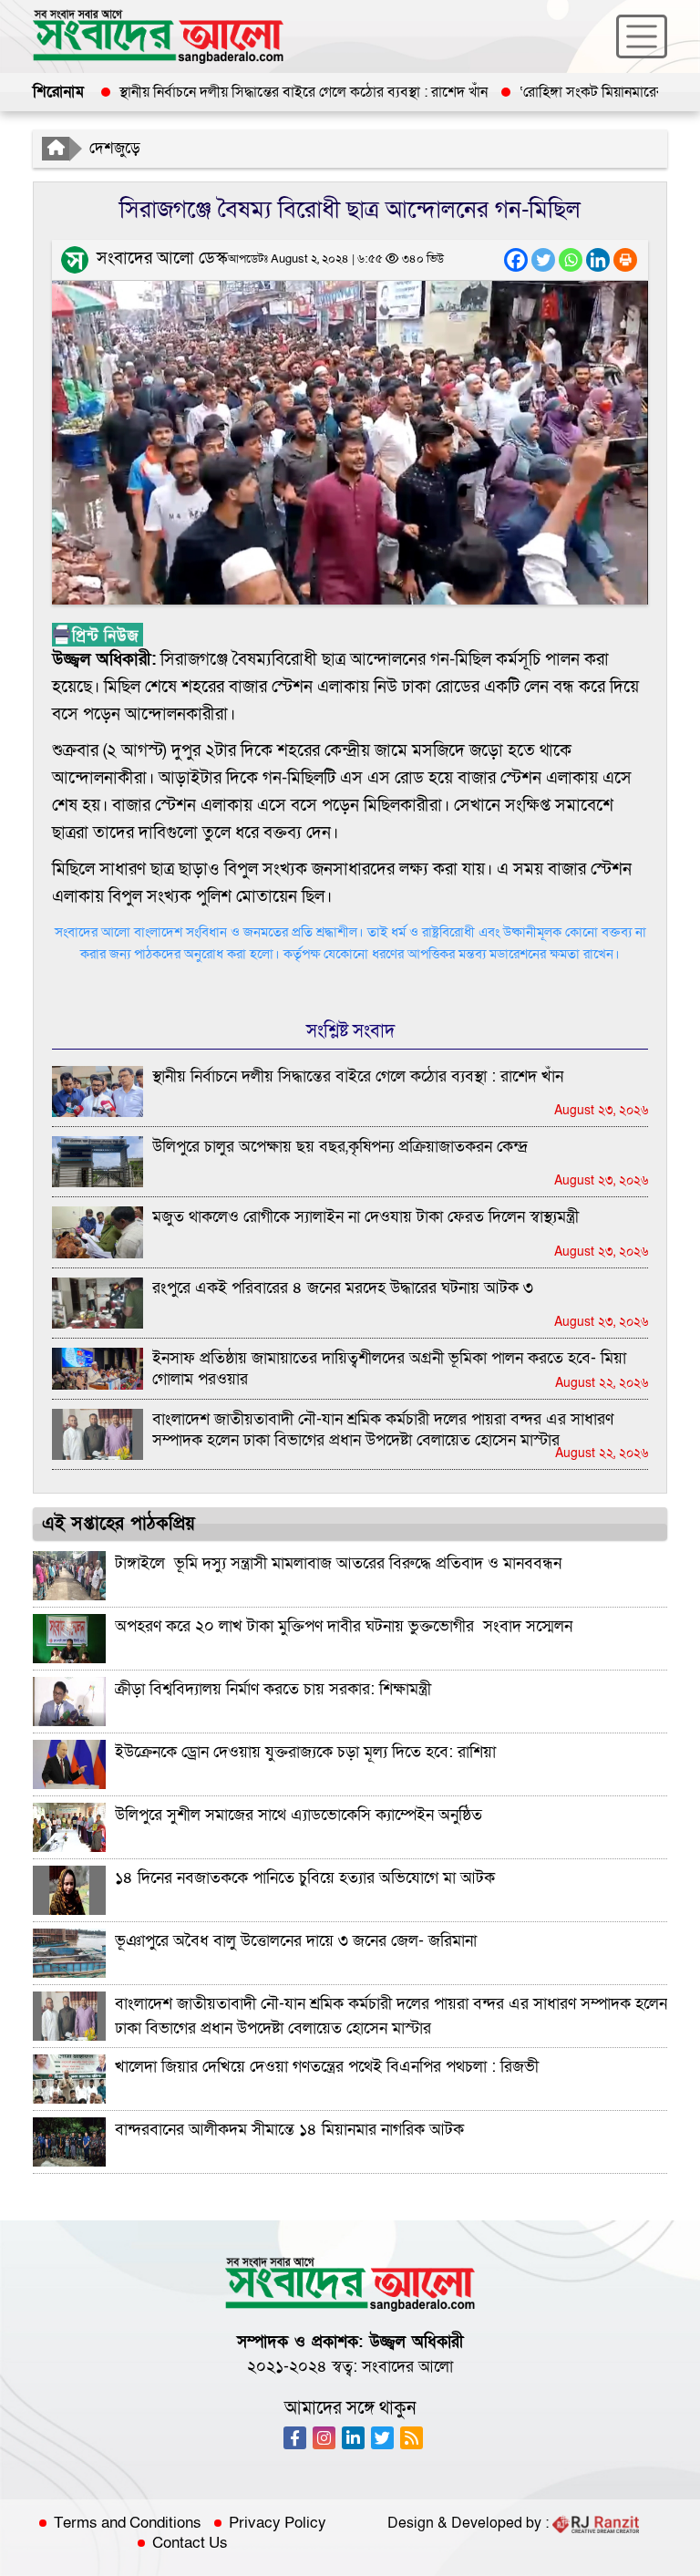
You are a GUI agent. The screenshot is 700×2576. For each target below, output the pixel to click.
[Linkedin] (598, 260)
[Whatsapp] (571, 260)
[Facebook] (516, 260)
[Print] (625, 260)
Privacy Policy (278, 2523)
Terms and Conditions (128, 2523)
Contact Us (190, 2543)
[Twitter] (543, 260)
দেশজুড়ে (115, 148)
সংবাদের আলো (407, 2367)
